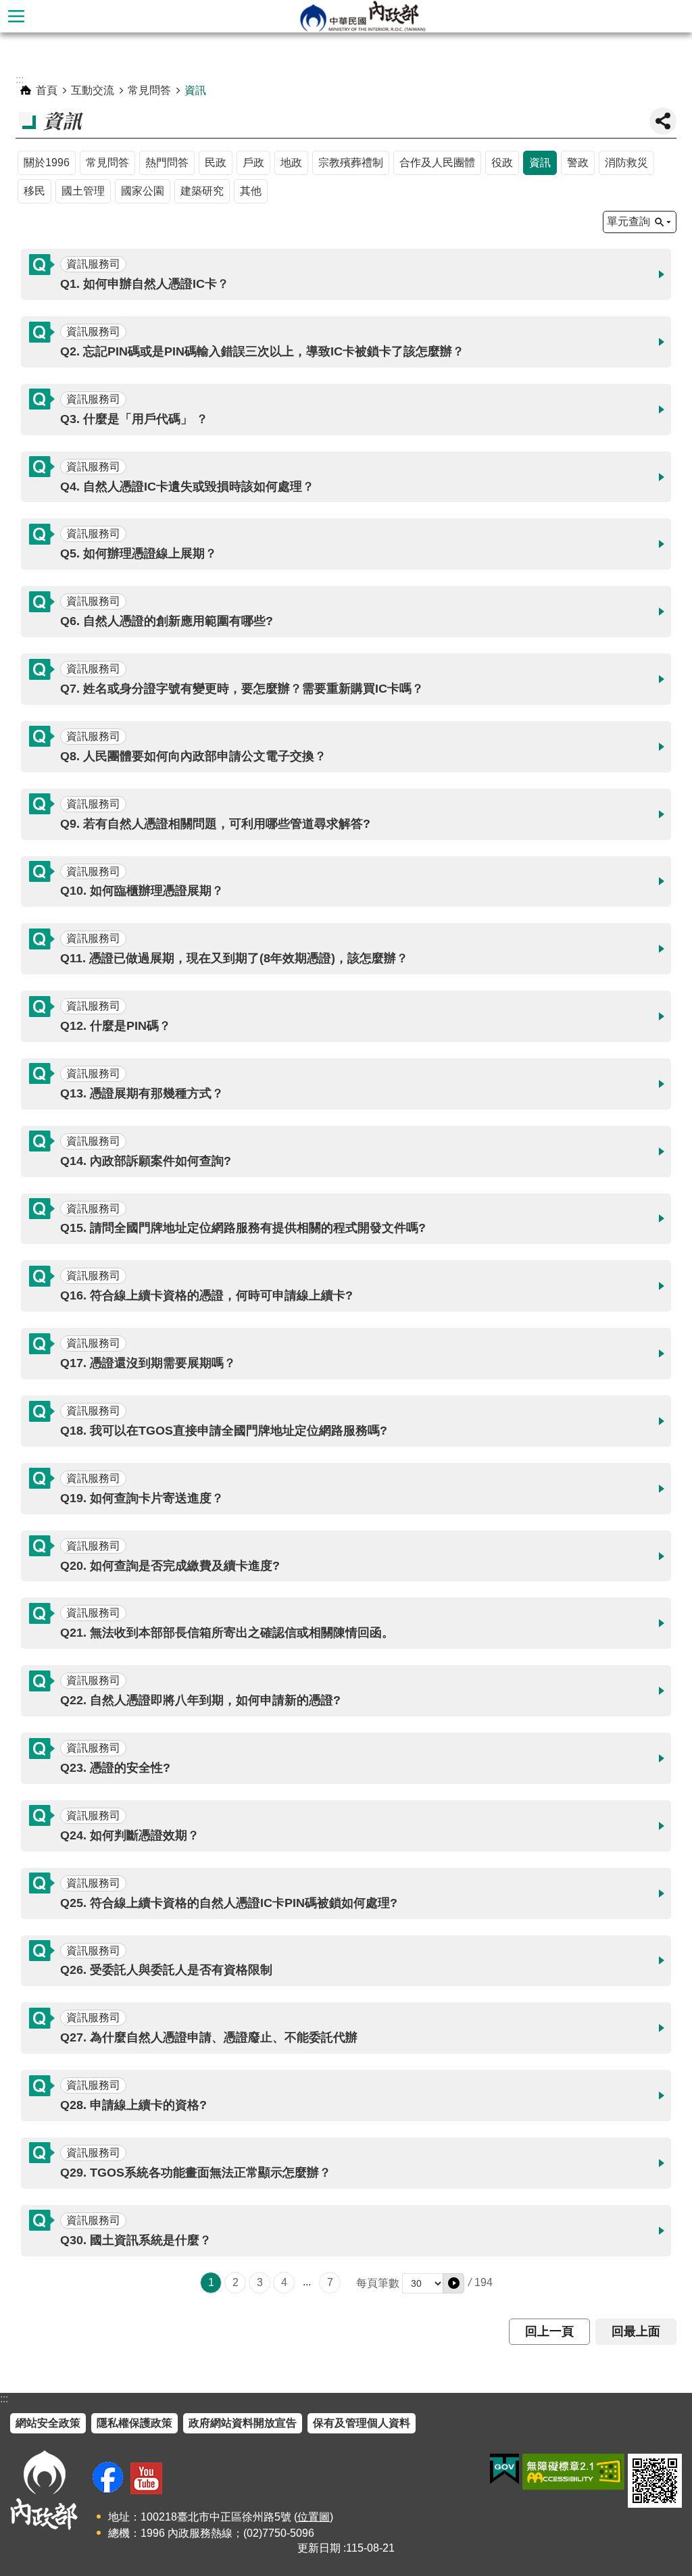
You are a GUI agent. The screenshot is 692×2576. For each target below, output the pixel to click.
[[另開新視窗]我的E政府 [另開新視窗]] (504, 2469)
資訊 (195, 90)
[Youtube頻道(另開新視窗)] (146, 2478)
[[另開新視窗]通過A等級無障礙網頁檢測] (573, 2472)
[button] (346, 274)
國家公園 (143, 191)
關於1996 (47, 163)
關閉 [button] (663, 121)
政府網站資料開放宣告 (243, 2423)
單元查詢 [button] (628, 221)
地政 (291, 163)
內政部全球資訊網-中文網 (362, 16)
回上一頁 (549, 2331)
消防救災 (626, 163)
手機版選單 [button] (16, 16)
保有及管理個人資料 (362, 2423)
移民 (34, 191)
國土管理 (83, 191)
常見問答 (149, 90)
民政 (216, 163)
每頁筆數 (378, 2283)
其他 (251, 191)
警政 (578, 163)
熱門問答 (167, 163)
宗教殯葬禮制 (351, 163)
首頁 (47, 90)
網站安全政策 (48, 2423)
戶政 (253, 163)
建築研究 (202, 191)
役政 (502, 163)
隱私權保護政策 (134, 2423)
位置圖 (314, 2517)
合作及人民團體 (437, 163)
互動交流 (93, 90)
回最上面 (636, 2331)
